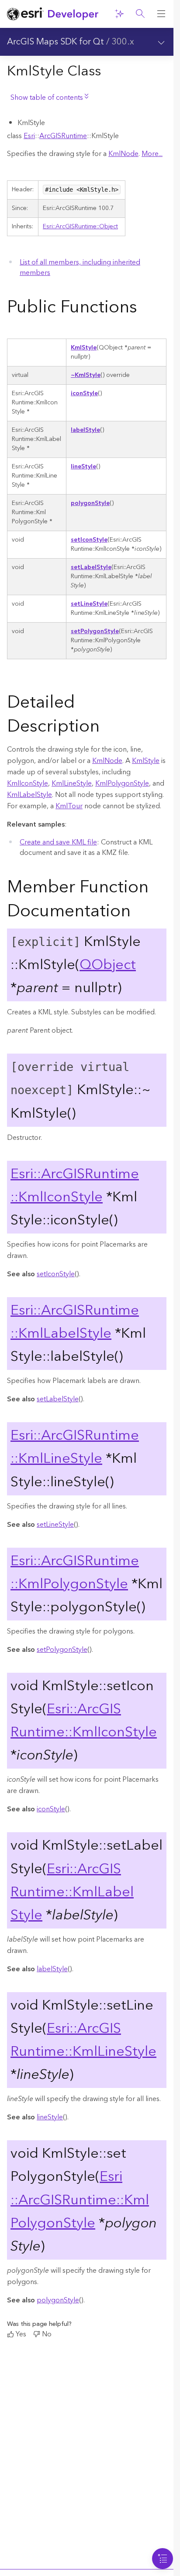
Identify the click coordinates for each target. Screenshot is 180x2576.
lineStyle (83, 467)
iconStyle (84, 393)
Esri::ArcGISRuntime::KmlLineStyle (75, 1447)
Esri (29, 136)
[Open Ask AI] (119, 14)
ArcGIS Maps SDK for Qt (55, 42)
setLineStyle (89, 604)
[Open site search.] (140, 14)
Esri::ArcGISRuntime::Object (80, 227)
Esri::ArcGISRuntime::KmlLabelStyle (75, 1322)
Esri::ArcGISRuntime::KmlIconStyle (75, 1186)
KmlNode (123, 154)
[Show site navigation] (161, 14)
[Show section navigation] (161, 42)
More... (152, 154)
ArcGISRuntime (63, 136)
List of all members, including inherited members (80, 268)
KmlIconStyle (28, 783)
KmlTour (69, 806)
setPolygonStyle (95, 631)
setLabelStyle (91, 567)
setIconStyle (89, 540)
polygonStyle (90, 503)
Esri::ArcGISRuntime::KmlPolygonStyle (75, 1573)
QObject (108, 965)
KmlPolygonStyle (122, 783)
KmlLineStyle (72, 783)
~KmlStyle (86, 375)
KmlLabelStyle (29, 795)
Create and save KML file (58, 842)
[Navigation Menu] (163, 2559)
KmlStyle (84, 348)
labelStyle (85, 430)
